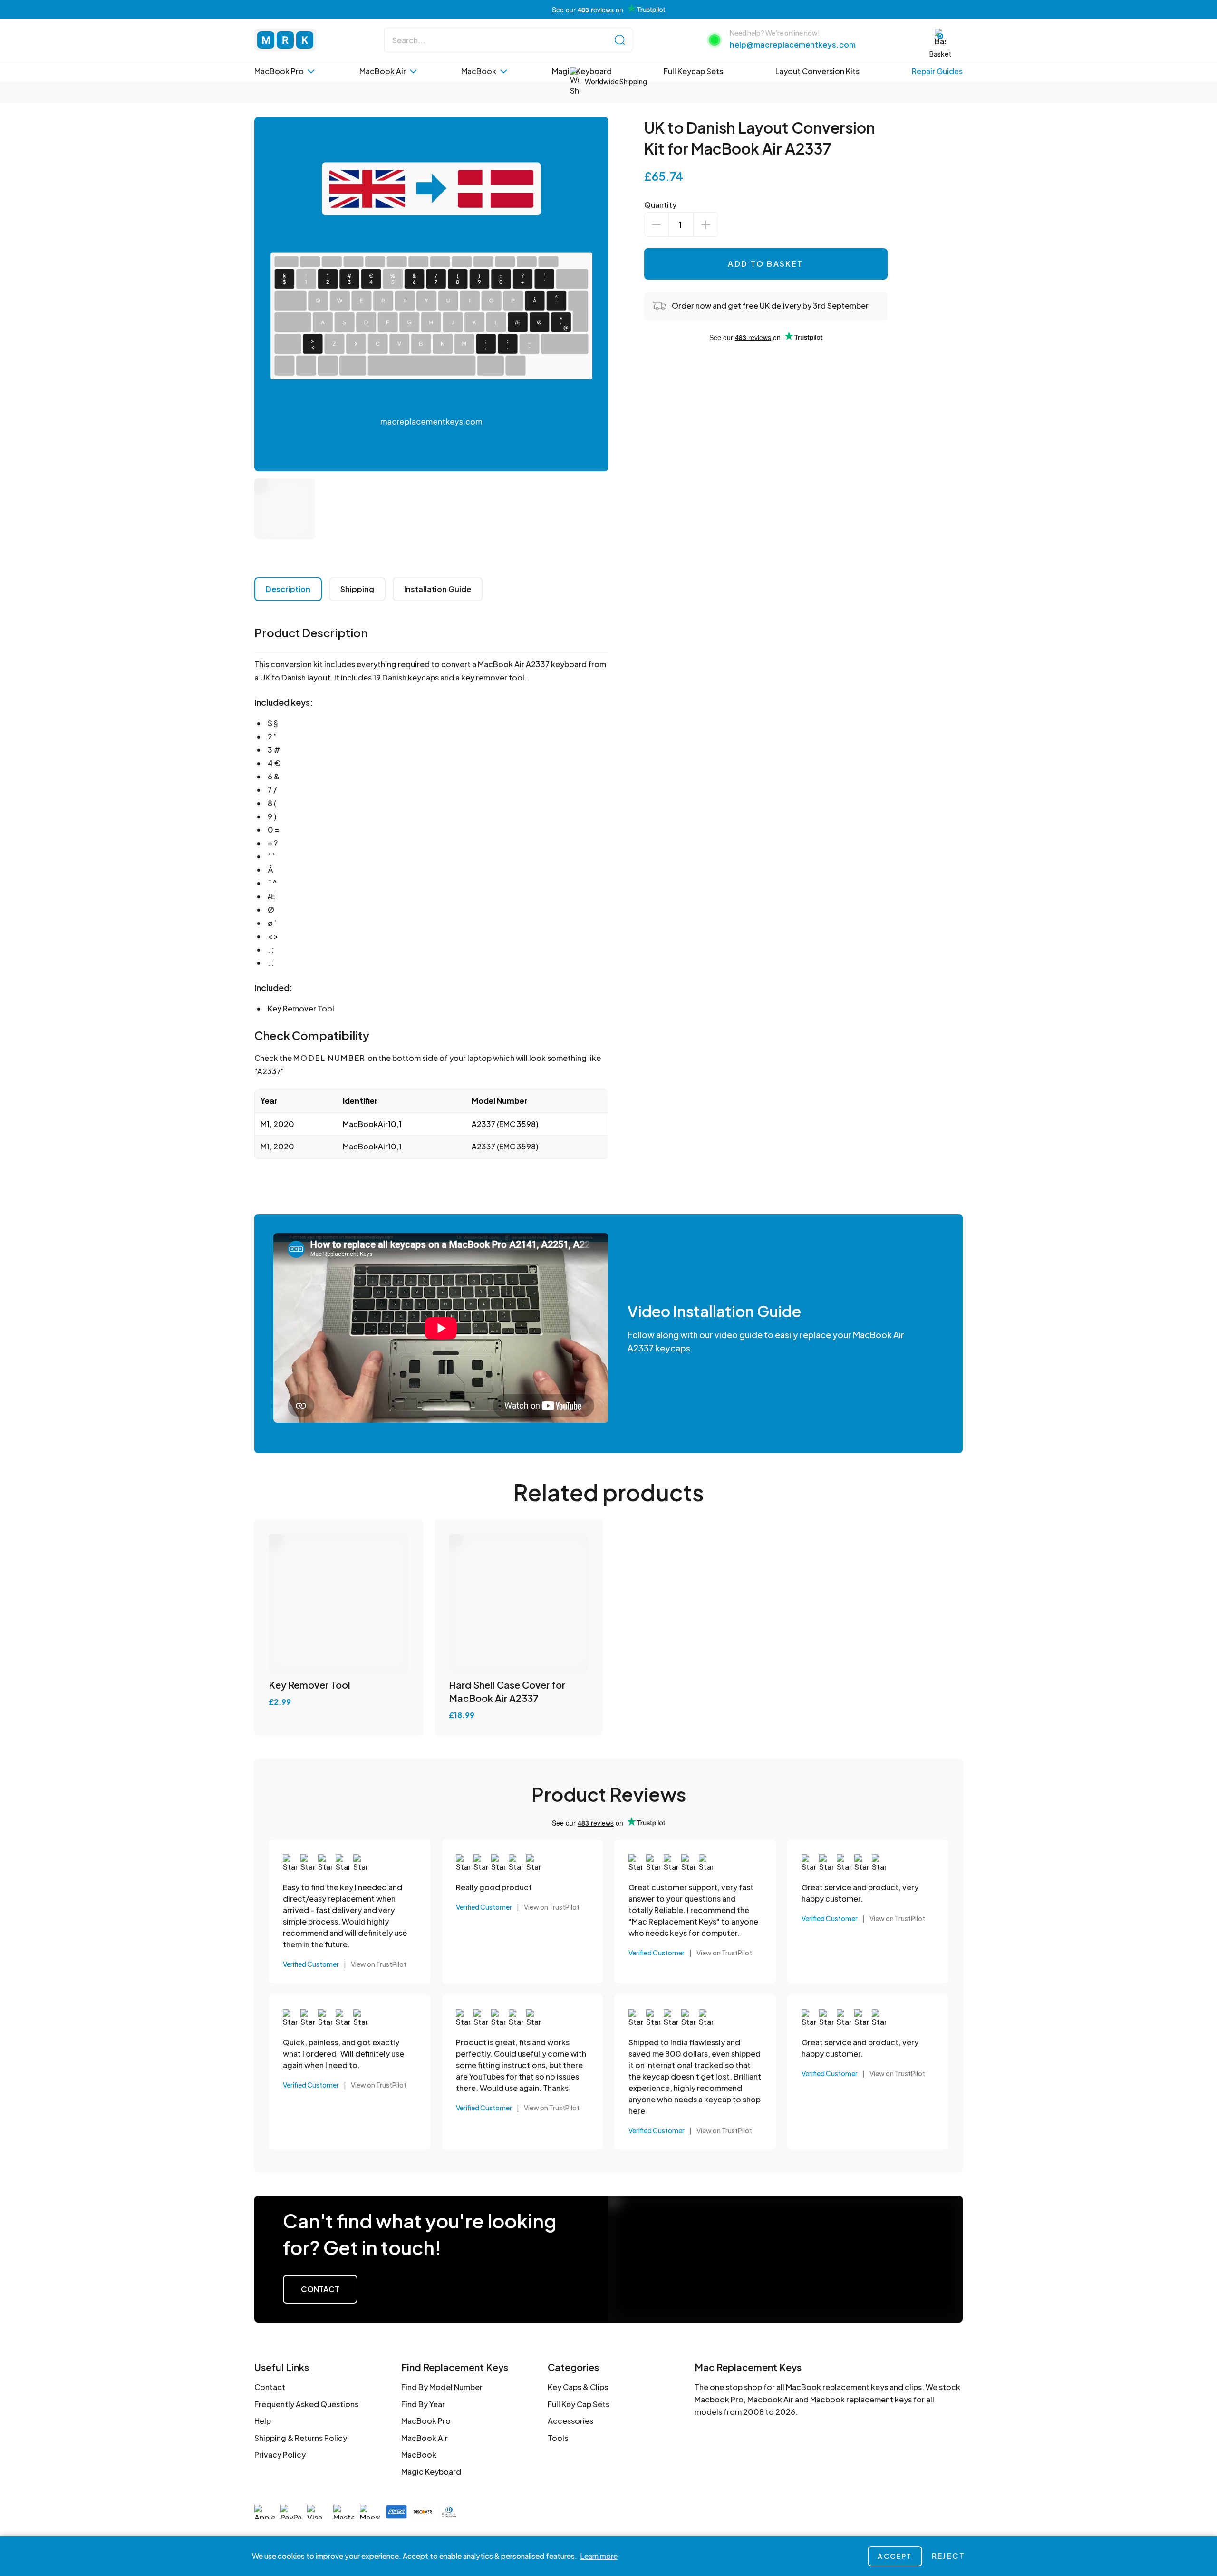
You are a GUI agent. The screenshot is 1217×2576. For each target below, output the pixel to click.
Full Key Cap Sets (579, 2404)
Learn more (599, 2556)
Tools (558, 2438)
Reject (948, 2556)
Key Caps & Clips (578, 2387)
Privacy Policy (280, 2454)
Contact (320, 2289)
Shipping (357, 589)
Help (263, 2421)
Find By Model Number (442, 2387)
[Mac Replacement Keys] (285, 40)
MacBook (419, 2454)
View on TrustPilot (379, 1964)
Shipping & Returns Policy (301, 2438)
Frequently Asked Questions (306, 2404)
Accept (895, 2556)
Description (288, 589)
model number (330, 1058)
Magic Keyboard (431, 2472)
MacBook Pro (426, 2421)
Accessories (570, 2421)
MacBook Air (425, 2438)
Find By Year (423, 2404)
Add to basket (765, 264)
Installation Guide (438, 589)
